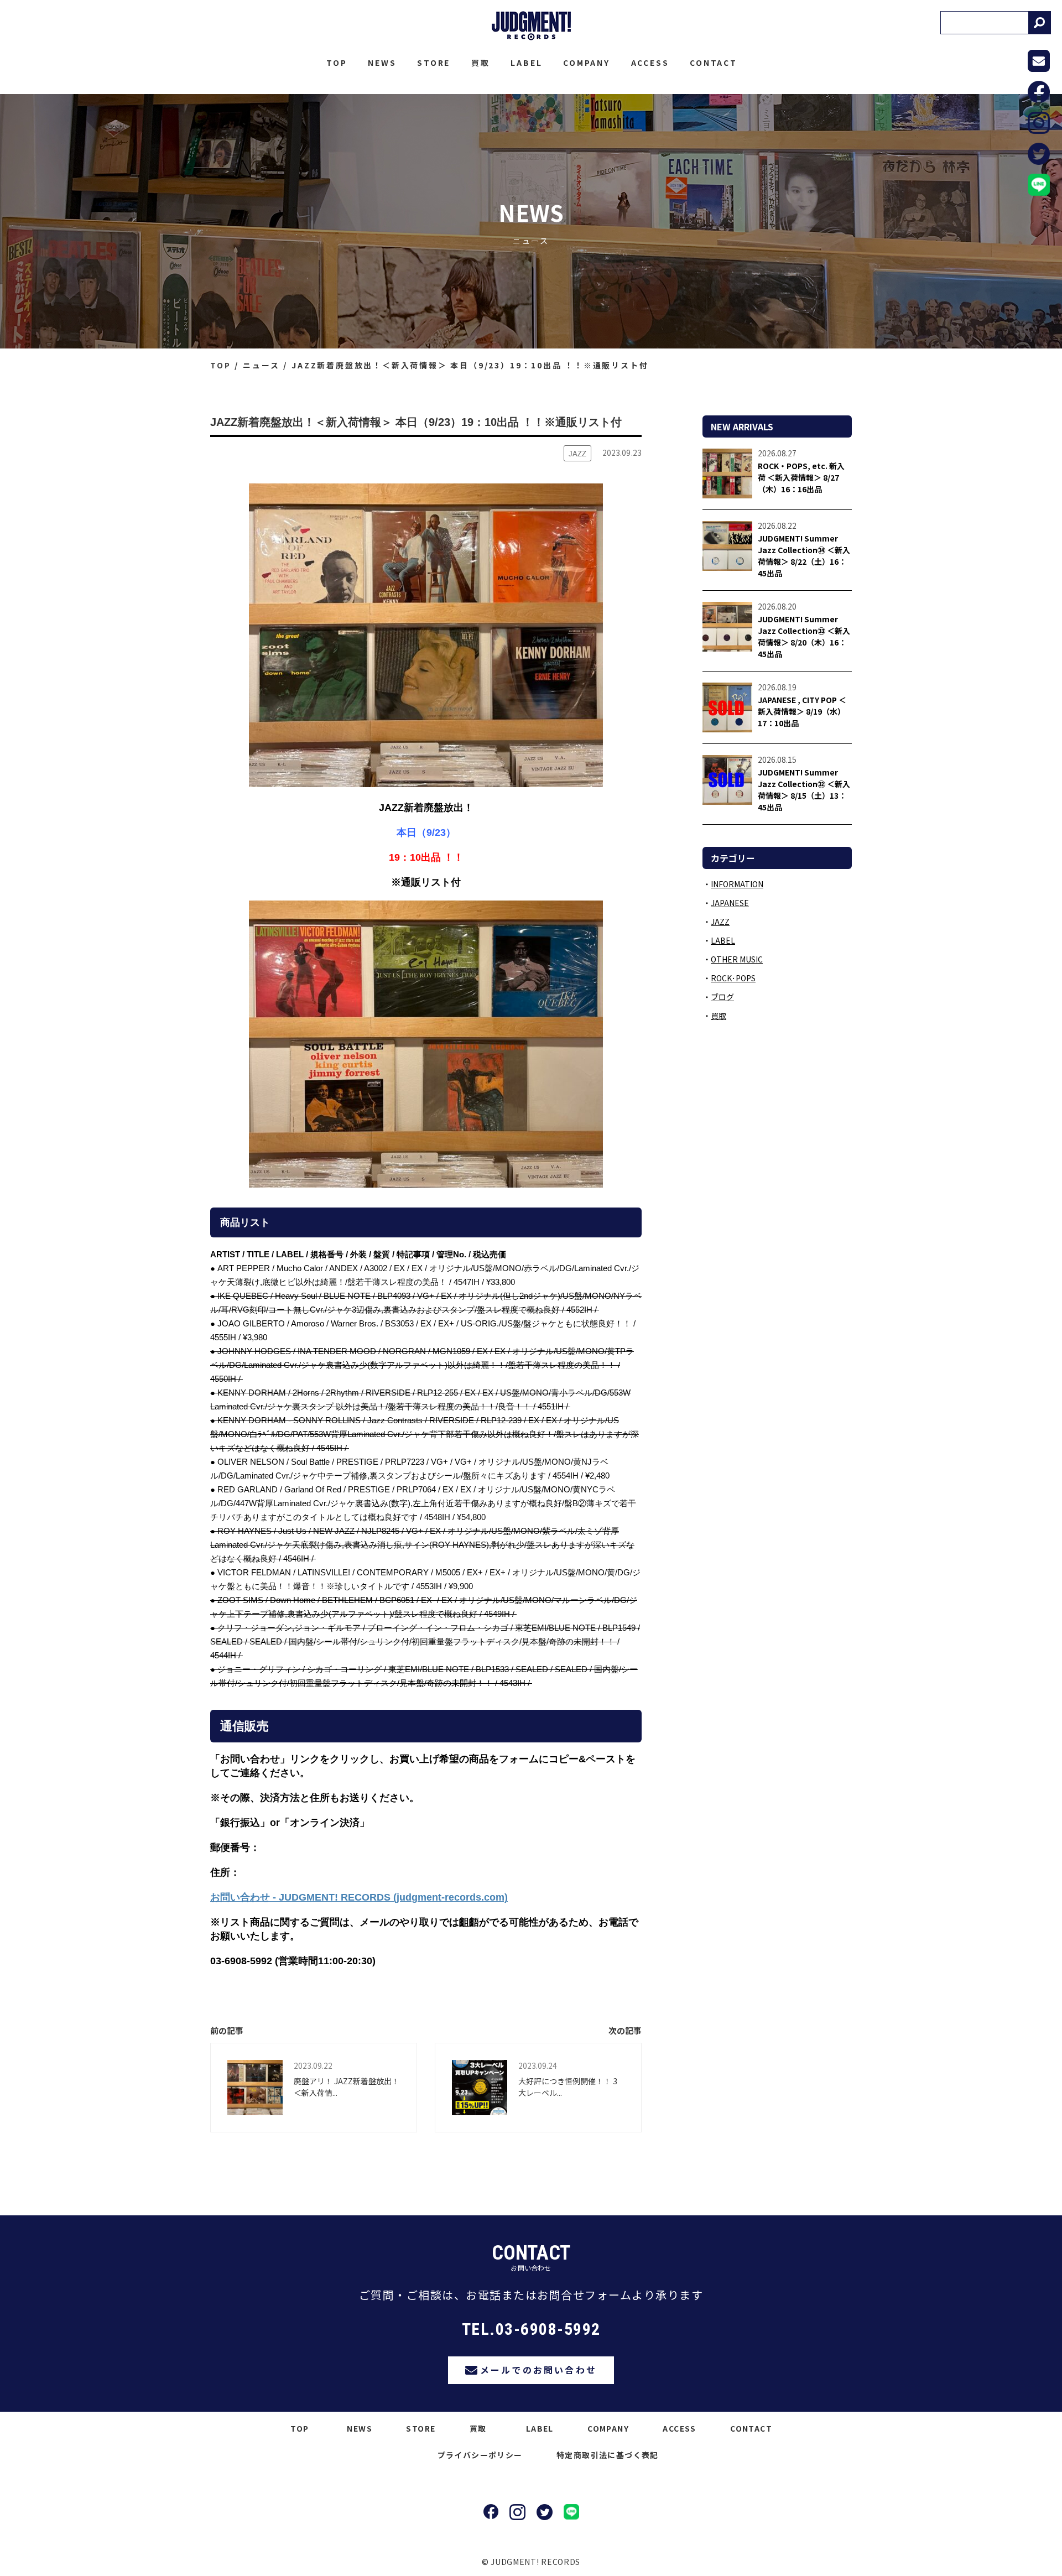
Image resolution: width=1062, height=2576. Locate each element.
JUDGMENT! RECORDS (531, 26)
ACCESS (650, 63)
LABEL (526, 63)
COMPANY (587, 63)
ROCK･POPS (733, 978)
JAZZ (720, 922)
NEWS (382, 63)
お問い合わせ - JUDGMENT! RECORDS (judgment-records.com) (359, 1897)
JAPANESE (730, 903)
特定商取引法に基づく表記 (608, 2455)
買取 (481, 63)
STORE (434, 63)
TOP (337, 63)
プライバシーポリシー (480, 2455)
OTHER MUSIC (737, 959)
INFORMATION (737, 884)
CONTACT (714, 63)
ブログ (722, 997)
